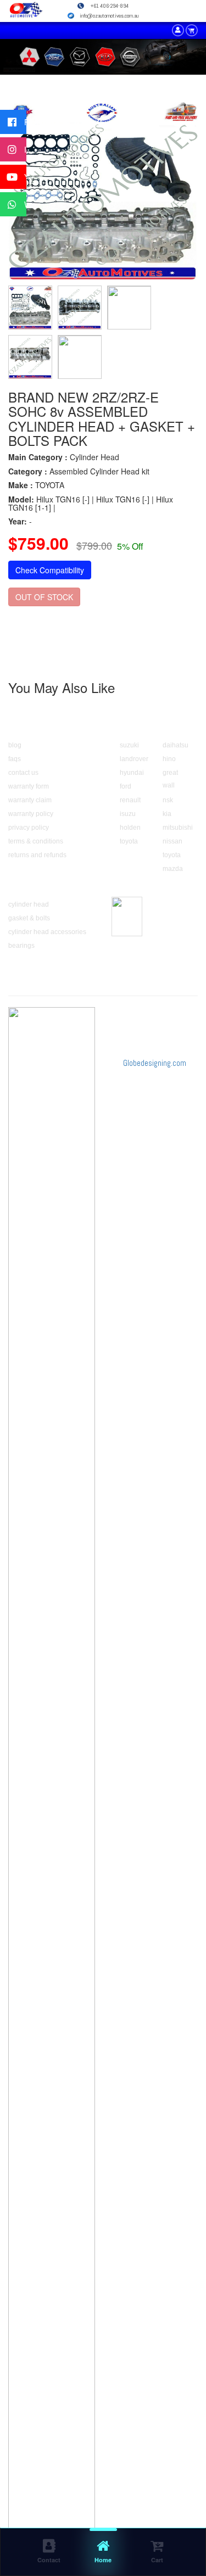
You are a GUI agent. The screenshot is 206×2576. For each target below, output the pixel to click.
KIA (167, 814)
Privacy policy (29, 828)
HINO (169, 759)
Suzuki (129, 745)
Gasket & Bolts (29, 918)
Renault (130, 800)
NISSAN (172, 841)
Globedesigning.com (155, 1063)
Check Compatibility (50, 570)
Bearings (21, 946)
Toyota (172, 855)
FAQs (15, 759)
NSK (168, 800)
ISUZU (128, 814)
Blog (15, 745)
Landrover (134, 759)
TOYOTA (129, 841)
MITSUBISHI (178, 828)
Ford (126, 786)
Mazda (173, 869)
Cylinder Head (29, 904)
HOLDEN (130, 828)
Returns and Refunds (37, 855)
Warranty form (29, 786)
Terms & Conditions (36, 841)
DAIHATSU (176, 745)
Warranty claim (30, 800)
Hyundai (132, 773)
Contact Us (23, 773)
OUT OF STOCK (44, 597)
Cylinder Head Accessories (47, 932)
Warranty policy (31, 814)
